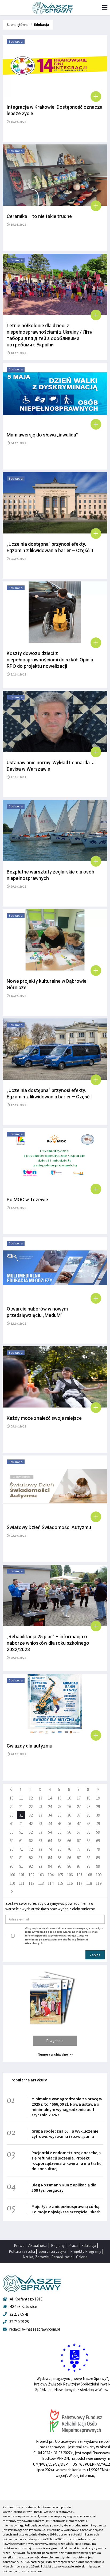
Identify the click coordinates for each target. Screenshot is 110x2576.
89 (98, 1858)
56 (69, 1832)
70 (11, 1849)
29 (98, 1807)
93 (40, 1866)
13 (40, 1798)
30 (11, 1815)
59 (98, 1832)
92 (31, 1866)
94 (50, 1866)
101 (22, 1875)
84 (50, 1858)
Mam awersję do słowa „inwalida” (42, 435)
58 (88, 1832)
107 (79, 1875)
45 (60, 1824)
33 (40, 1815)
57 (79, 1832)
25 (60, 1807)
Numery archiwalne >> (55, 2054)
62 (31, 1841)
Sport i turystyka (53, 2251)
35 (60, 1815)
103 (41, 1875)
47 (79, 1824)
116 (70, 1883)
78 (88, 1849)
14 (50, 1798)
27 (79, 1807)
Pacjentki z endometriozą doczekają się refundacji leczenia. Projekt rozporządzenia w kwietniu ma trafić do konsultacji (66, 2161)
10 (11, 1798)
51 (21, 1832)
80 (11, 1858)
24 (50, 1807)
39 (98, 1815)
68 (88, 1841)
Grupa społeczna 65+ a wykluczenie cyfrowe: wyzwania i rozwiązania (65, 2134)
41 (21, 1824)
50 (11, 1832)
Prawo (19, 2245)
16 (69, 1798)
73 (40, 1849)
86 (69, 1858)
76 (69, 1849)
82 (31, 1858)
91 (21, 1866)
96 (69, 1866)
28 (88, 1807)
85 (60, 1858)
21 (21, 1807)
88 (88, 1858)
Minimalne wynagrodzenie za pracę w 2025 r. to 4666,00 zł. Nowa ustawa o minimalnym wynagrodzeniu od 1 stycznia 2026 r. (67, 2107)
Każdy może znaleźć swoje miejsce (44, 1418)
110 (12, 1883)
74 (50, 1849)
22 (31, 1807)
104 (51, 1875)
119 (99, 1883)
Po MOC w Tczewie (27, 1200)
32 (31, 1815)
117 (79, 1883)
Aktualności (38, 2245)
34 (50, 1815)
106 (70, 1875)
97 (79, 1866)
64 (50, 1841)
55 (60, 1832)
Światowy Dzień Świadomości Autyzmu (49, 1527)
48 (88, 1824)
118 (89, 1883)
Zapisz (95, 1955)
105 (60, 1875)
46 (69, 1824)
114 (51, 1883)
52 (31, 1832)
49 (98, 1824)
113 (41, 1883)
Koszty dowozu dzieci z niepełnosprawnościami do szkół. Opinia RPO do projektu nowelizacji (50, 660)
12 (31, 1798)
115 (60, 1883)
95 (60, 1866)
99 (98, 1866)
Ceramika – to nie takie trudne (39, 216)
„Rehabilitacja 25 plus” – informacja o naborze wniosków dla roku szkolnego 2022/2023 (48, 1643)
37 (79, 1815)
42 (31, 1824)
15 (60, 1798)
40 (11, 1824)
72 (31, 1849)
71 (21, 1849)
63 (40, 1841)
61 (21, 1841)
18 (88, 1798)
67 (79, 1841)
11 (21, 1798)
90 (11, 1866)
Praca (73, 2245)
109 (99, 1875)
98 (88, 1866)
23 (40, 1807)
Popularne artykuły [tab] (29, 2080)
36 (69, 1815)
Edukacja (42, 25)
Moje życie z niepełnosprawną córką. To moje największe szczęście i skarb (66, 2209)
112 (31, 1883)
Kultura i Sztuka (22, 2251)
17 (79, 1798)
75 (60, 1849)
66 (69, 1841)
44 (50, 1824)
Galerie (82, 2257)
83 (40, 1858)
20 (11, 1807)
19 (98, 1798)
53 (40, 1832)
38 (88, 1815)
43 (40, 1824)
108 (89, 1875)
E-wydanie (55, 2041)
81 (21, 1858)
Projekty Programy (86, 2251)
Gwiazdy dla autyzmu (30, 1746)
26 (69, 1807)
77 (79, 1849)
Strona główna (18, 25)
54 (50, 1832)
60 (11, 1841)
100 (12, 1875)
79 (98, 1849)
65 (60, 1841)
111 (22, 1883)
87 (79, 1858)
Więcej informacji (82, 2475)
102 (31, 1875)
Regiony (58, 2245)
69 (98, 1841)
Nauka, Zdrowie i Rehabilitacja (48, 2257)
